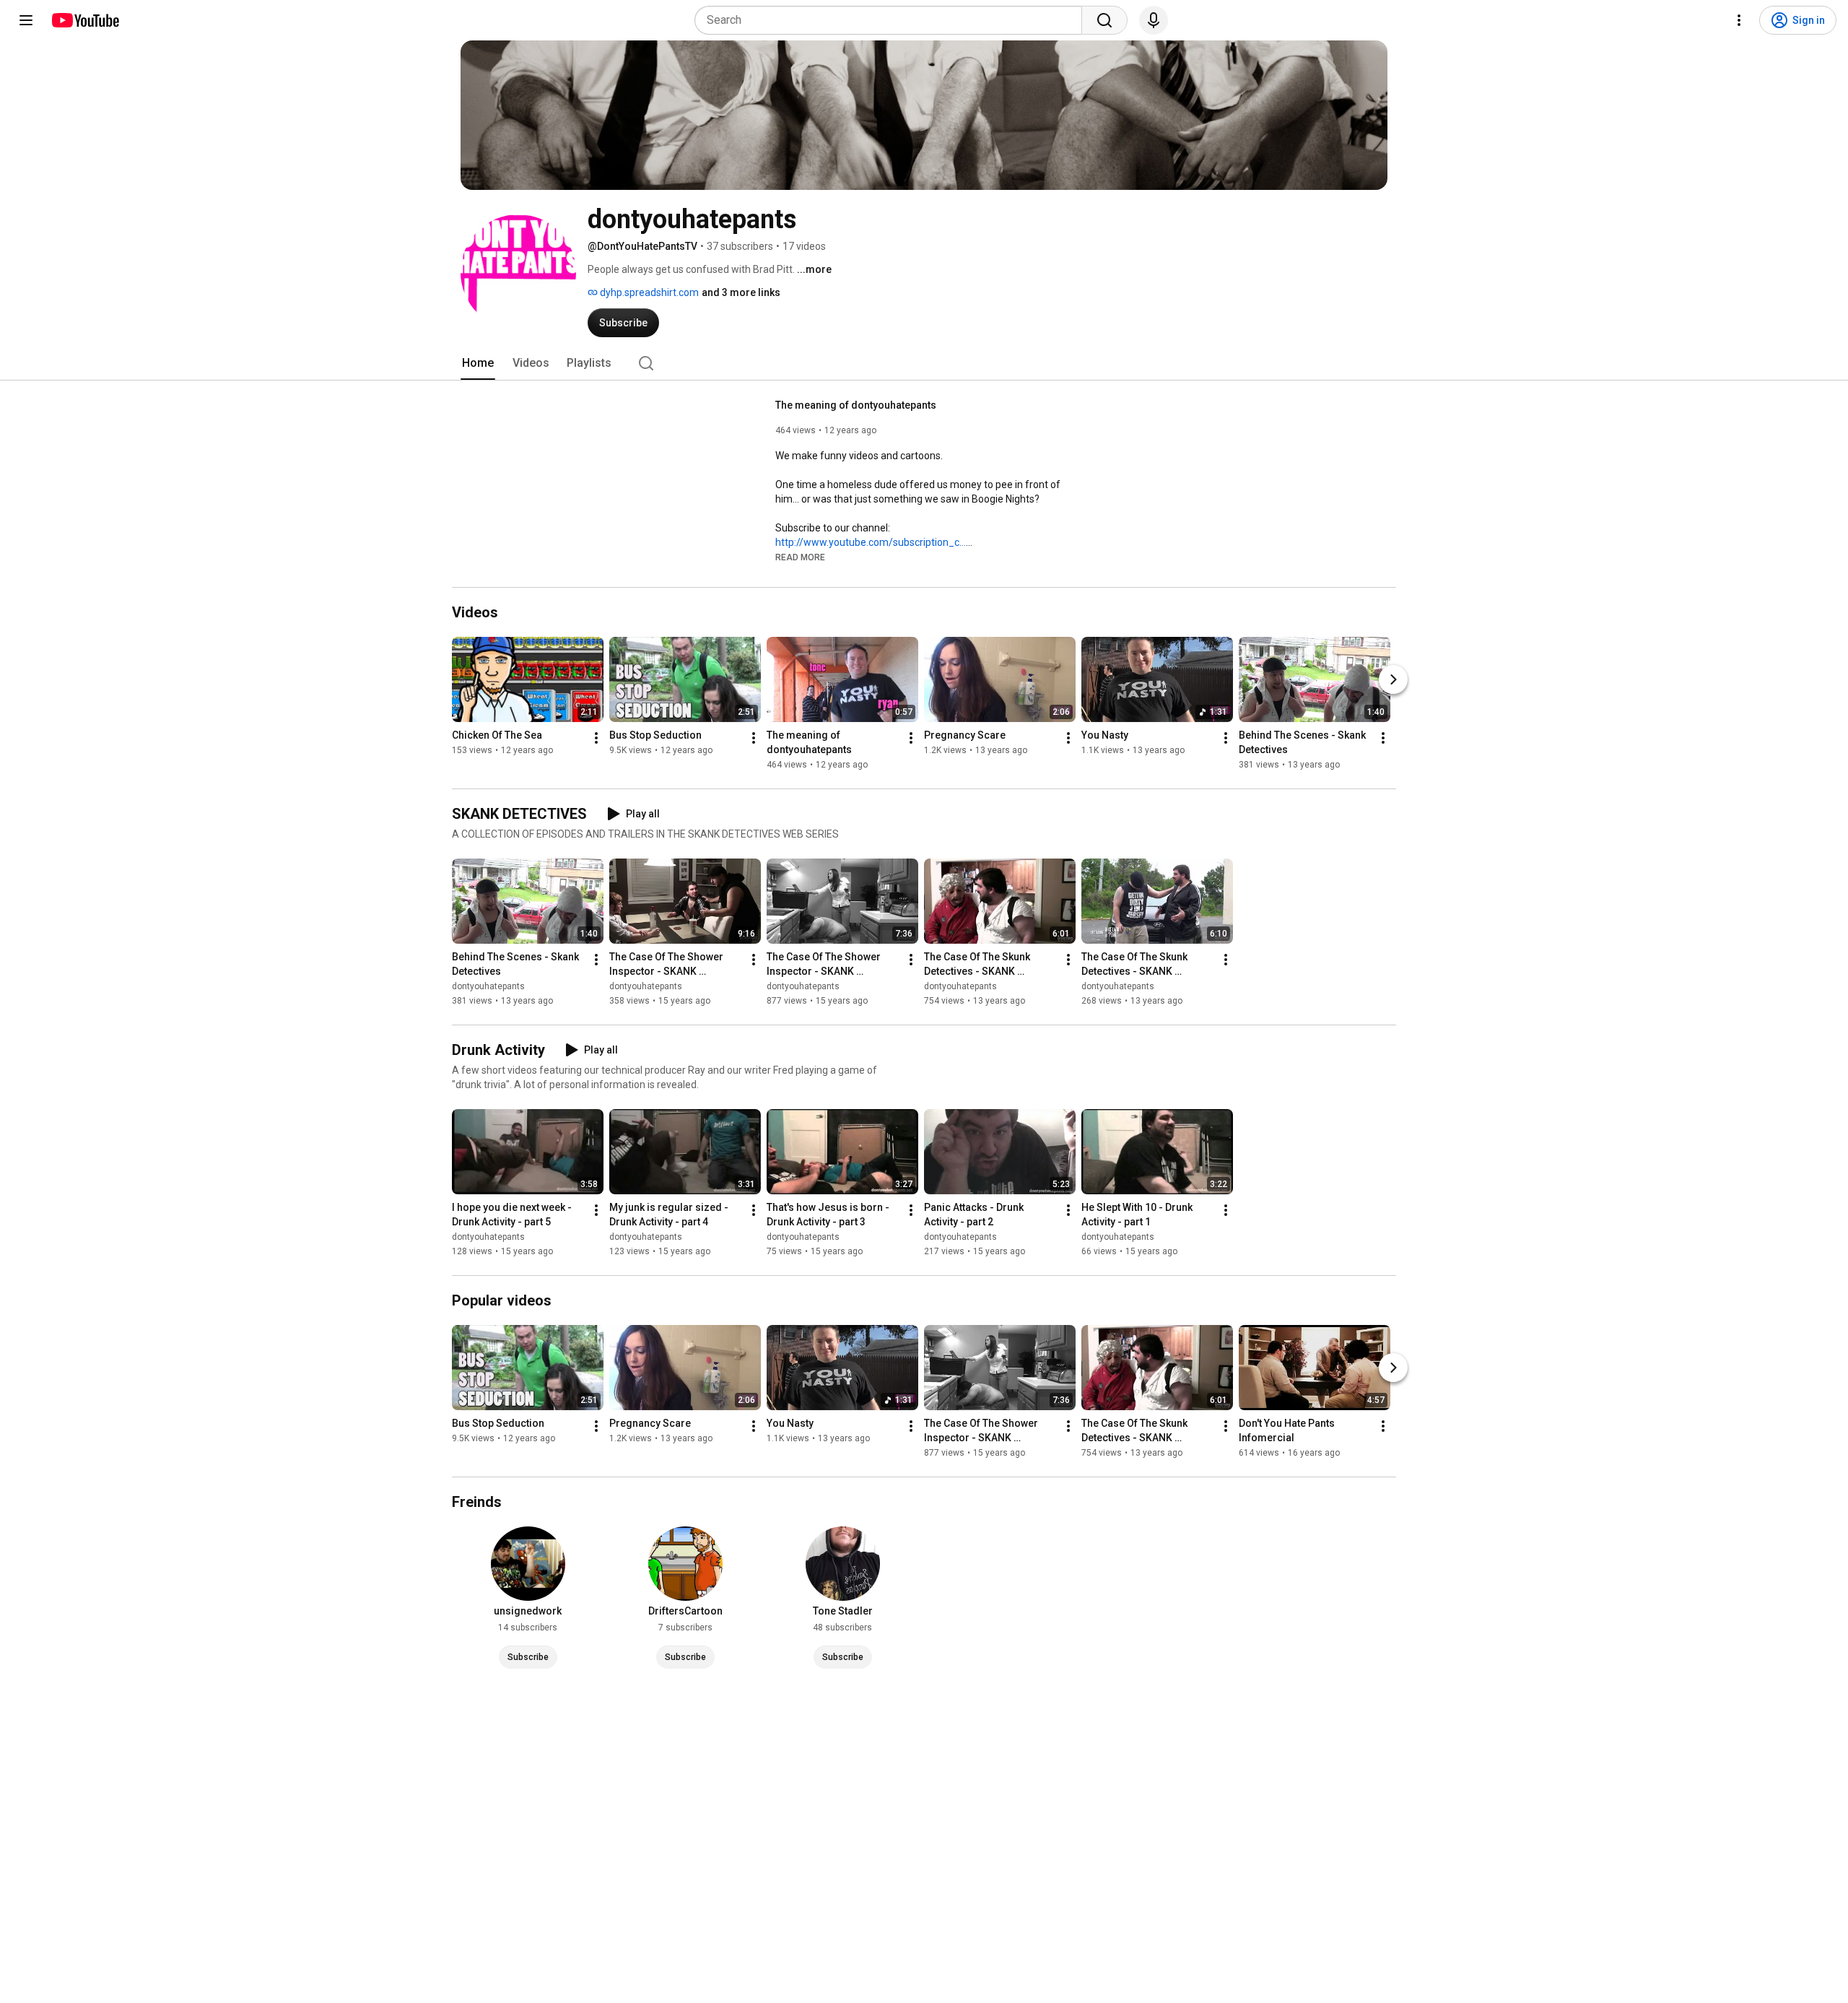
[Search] (1104, 20)
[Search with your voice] (1154, 20)
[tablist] (924, 363)
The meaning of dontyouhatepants (856, 405)
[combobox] (893, 20)
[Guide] (26, 20)
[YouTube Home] (85, 20)
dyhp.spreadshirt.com (648, 292)
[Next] (1393, 679)
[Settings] (1739, 20)
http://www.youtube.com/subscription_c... (871, 542)
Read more (800, 557)
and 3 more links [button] (741, 292)
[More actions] (596, 738)
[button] (800, 557)
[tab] (478, 363)
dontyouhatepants (488, 986)
